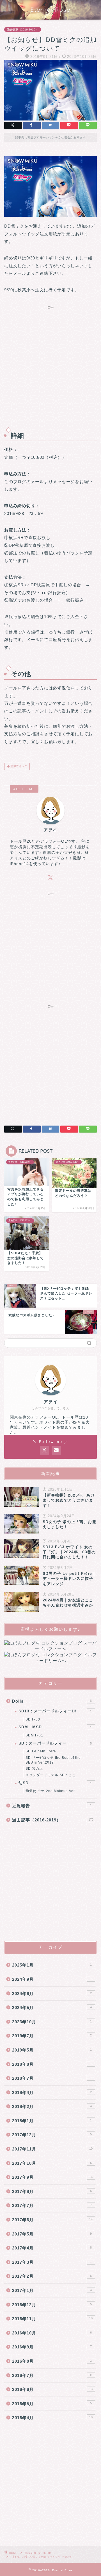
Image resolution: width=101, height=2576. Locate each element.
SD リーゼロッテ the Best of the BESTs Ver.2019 (53, 1760)
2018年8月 (52, 2064)
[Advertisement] (50, 364)
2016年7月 (52, 2375)
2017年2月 (52, 2276)
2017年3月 (52, 2262)
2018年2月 (52, 2106)
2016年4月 (52, 2418)
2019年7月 (52, 2036)
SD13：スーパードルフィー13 (55, 1711)
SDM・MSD (55, 1727)
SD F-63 (33, 1719)
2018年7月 (52, 2078)
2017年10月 (52, 2163)
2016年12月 (52, 2305)
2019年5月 (52, 2050)
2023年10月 (52, 2022)
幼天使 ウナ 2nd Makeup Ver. (51, 1791)
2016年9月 (52, 2347)
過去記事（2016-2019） (23, 29)
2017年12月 (52, 2135)
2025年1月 (52, 1965)
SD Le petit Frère (41, 1751)
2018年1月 (52, 2121)
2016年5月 (52, 2404)
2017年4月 (52, 2248)
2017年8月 (52, 2191)
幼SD (55, 1783)
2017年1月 (52, 2290)
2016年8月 (52, 2361)
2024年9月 (52, 1979)
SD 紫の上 (34, 1769)
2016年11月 (52, 2319)
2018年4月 (52, 2092)
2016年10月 (52, 2333)
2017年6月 (52, 2220)
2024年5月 (52, 2007)
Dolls (52, 1701)
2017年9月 (52, 2177)
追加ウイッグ (18, 766)
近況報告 (52, 1806)
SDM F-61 (34, 1735)
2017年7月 (52, 2205)
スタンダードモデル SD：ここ (51, 1775)
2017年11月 (52, 2149)
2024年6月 (52, 1994)
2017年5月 (52, 2234)
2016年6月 (52, 2389)
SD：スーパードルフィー (55, 1743)
